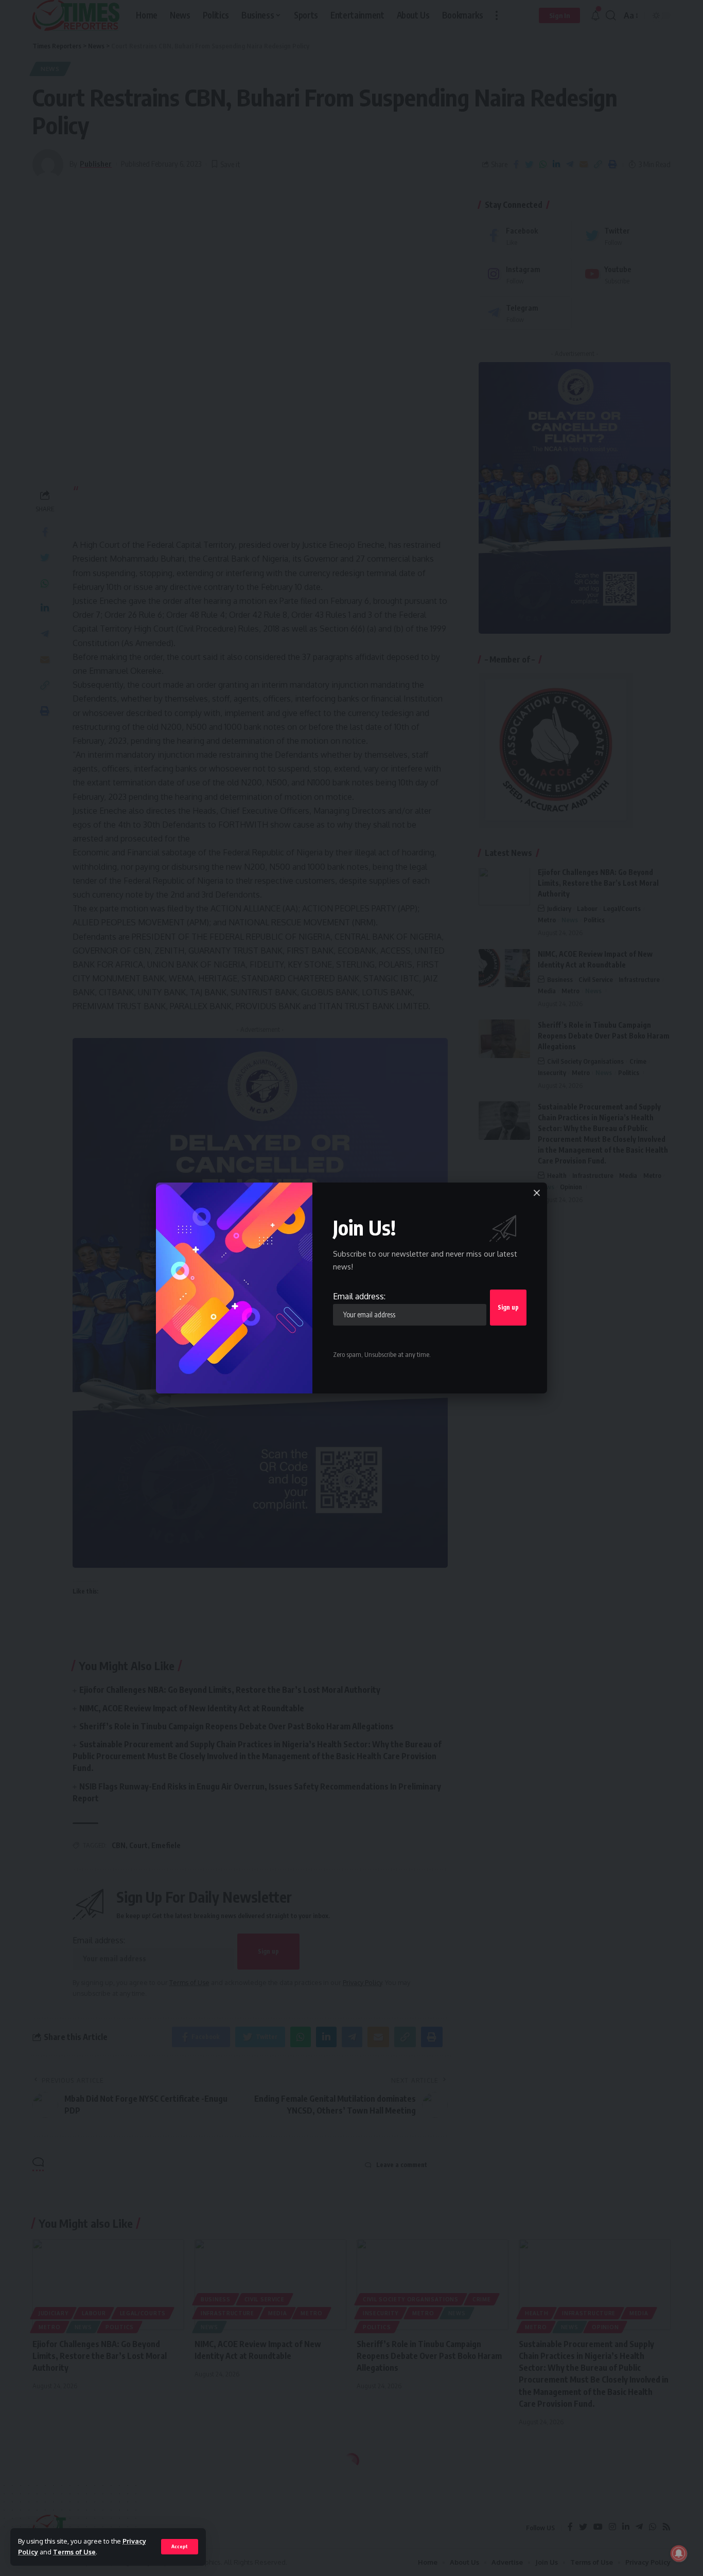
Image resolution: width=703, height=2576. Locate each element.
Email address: (359, 1296)
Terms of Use (74, 2552)
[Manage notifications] (679, 2553)
